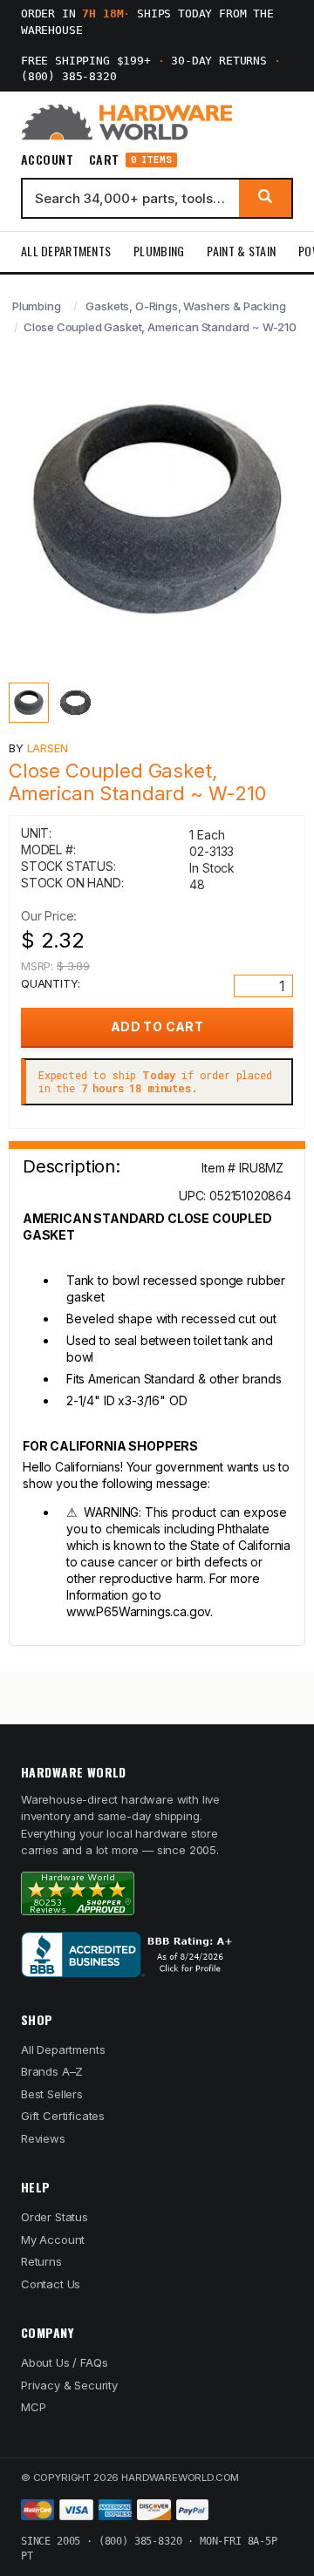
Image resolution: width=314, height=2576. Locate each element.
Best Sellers (52, 2094)
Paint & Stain (241, 251)
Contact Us (51, 2284)
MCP (34, 2407)
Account (47, 160)
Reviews (43, 2138)
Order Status (55, 2217)
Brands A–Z (52, 2071)
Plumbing (159, 251)
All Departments (66, 251)
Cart (130, 160)
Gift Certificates (63, 2116)
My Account (53, 2240)
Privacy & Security (69, 2385)
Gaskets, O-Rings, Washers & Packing (185, 306)
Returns (41, 2261)
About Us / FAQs (64, 2362)
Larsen (48, 748)
